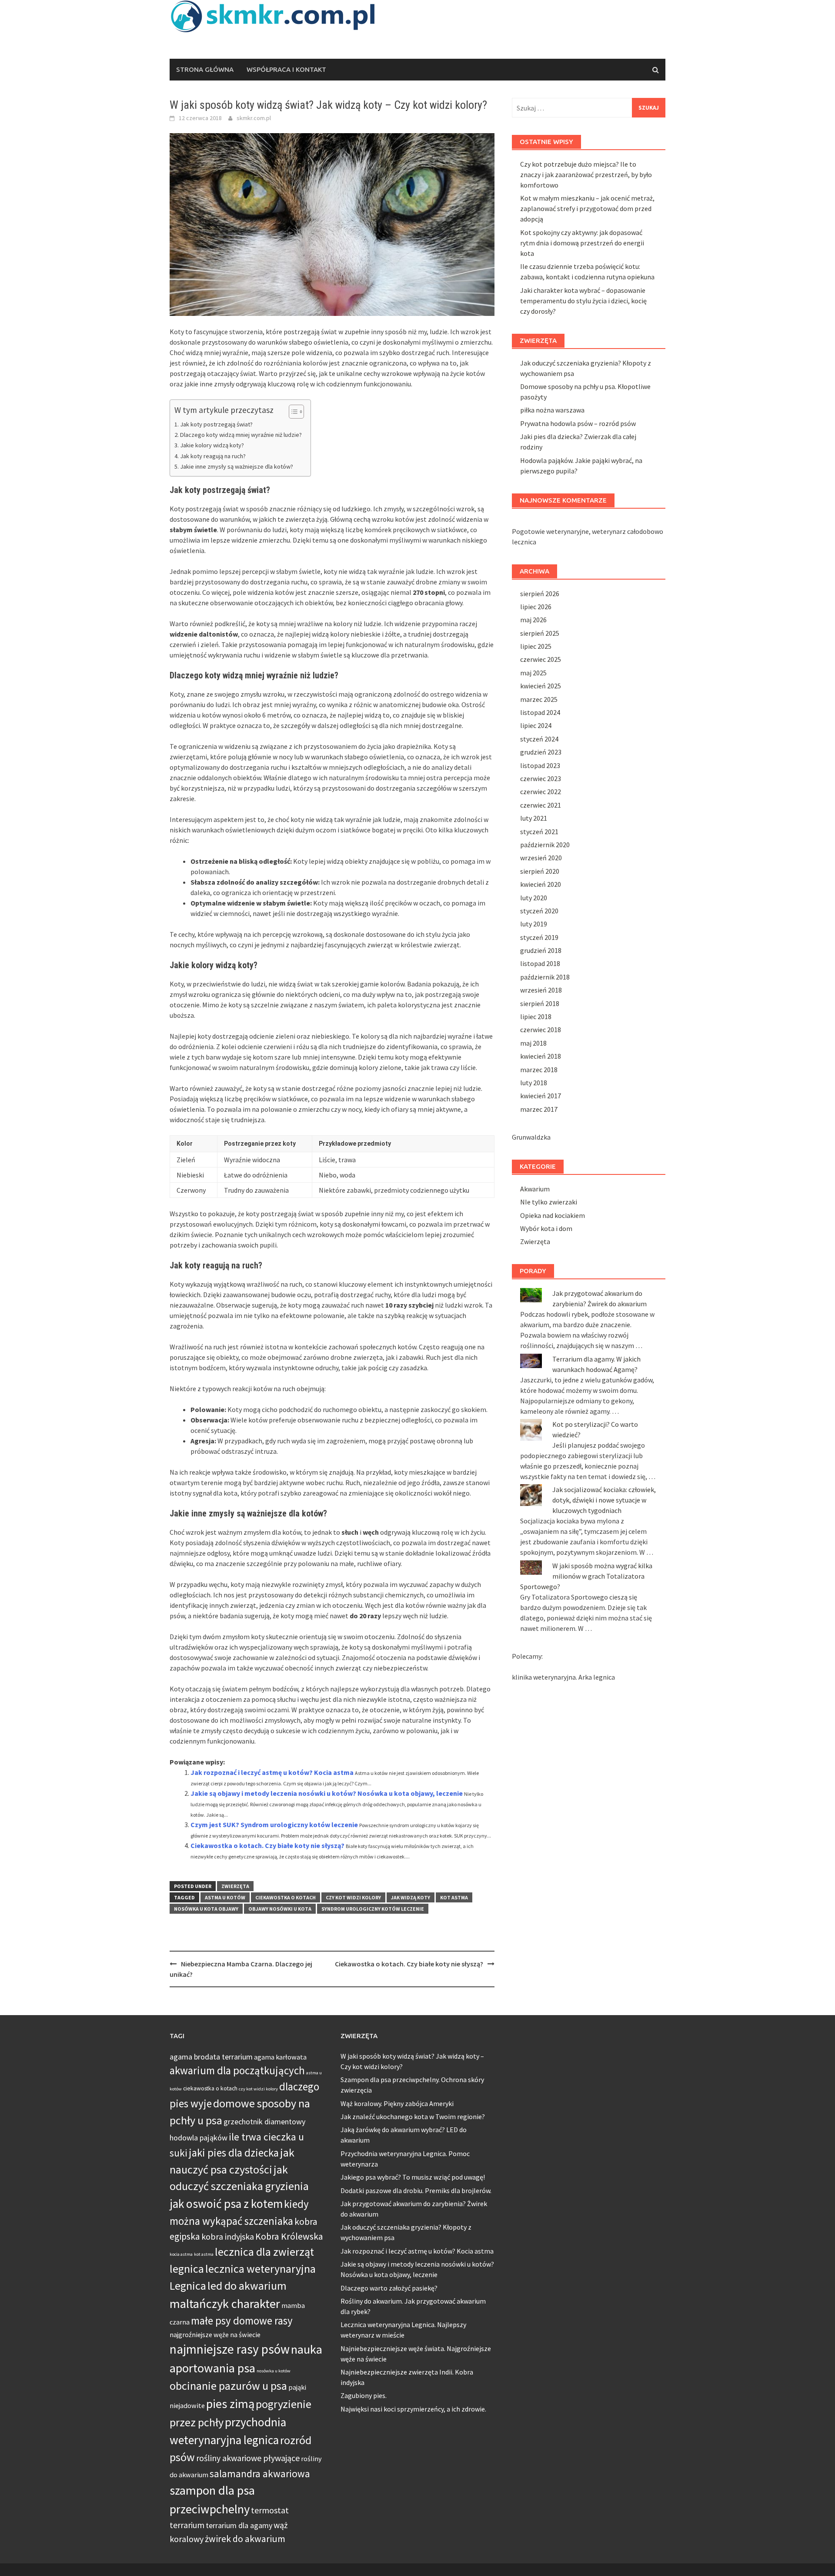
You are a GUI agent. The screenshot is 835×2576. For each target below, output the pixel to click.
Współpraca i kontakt (286, 69)
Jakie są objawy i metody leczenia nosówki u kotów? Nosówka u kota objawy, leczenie (327, 1793)
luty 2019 (534, 924)
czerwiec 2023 (541, 778)
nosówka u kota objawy (206, 1909)
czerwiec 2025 (541, 659)
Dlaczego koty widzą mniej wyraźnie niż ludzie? (241, 435)
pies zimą (230, 2404)
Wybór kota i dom (546, 1228)
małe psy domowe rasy (242, 2321)
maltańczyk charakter (225, 2304)
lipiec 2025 (536, 646)
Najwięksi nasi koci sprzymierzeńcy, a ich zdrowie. (413, 2409)
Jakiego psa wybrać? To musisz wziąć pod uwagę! (413, 2177)
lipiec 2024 (536, 725)
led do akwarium (247, 2286)
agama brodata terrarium (211, 2057)
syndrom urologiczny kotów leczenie (373, 1909)
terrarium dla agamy (239, 2525)
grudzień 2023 (541, 752)
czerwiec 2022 (541, 792)
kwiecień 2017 (541, 1096)
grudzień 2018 (541, 950)
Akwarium (535, 1189)
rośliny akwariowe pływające (248, 2458)
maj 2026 (533, 620)
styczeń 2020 (539, 911)
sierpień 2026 (540, 594)
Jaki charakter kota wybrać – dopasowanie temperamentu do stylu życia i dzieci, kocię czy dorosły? (583, 301)
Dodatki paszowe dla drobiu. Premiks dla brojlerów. (416, 2190)
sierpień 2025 (540, 633)
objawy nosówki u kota (280, 1909)
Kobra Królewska (289, 2236)
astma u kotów (225, 1897)
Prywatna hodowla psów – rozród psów (578, 423)
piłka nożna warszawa (552, 410)
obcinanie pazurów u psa (228, 2386)
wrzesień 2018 (541, 990)
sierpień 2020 (540, 871)
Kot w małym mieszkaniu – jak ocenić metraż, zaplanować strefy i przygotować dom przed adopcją (587, 208)
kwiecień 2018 (541, 1056)
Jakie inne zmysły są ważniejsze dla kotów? (237, 466)
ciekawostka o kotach (286, 1897)
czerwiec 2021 (541, 805)
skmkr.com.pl (254, 118)
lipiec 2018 (536, 1016)
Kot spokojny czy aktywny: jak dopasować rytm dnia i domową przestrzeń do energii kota (582, 243)
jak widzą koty (411, 1897)
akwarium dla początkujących (237, 2071)
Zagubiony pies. (364, 2395)
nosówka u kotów (274, 2371)
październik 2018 (545, 977)
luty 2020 (534, 898)
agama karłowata (280, 2057)
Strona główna (205, 69)
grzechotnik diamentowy (264, 2122)
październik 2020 (545, 845)
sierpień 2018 (540, 1003)
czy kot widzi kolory (353, 1897)
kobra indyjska (228, 2236)
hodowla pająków (199, 2138)
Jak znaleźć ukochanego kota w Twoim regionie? (413, 2116)
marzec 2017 (539, 1109)
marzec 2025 (539, 699)
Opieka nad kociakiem (553, 1215)
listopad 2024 (540, 712)
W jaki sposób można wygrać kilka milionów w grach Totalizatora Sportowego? (586, 1576)
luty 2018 (534, 1083)
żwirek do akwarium (245, 2539)
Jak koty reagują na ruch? (213, 456)
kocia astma (181, 2254)
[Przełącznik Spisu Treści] (292, 412)
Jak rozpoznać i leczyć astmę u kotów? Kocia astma (272, 1772)
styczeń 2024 (539, 739)
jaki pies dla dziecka (234, 2153)
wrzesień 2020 (541, 858)
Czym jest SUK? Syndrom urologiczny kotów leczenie (274, 1825)
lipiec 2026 (536, 607)
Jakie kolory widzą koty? (212, 445)
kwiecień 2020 (541, 884)
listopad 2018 (540, 963)
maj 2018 (533, 1043)
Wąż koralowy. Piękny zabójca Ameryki (397, 2103)
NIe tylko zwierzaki (549, 1202)
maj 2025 (533, 673)
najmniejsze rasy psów (230, 2349)
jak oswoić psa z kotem (226, 2204)
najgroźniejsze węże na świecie (215, 2334)
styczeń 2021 (539, 832)
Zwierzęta (235, 1886)
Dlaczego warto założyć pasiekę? (389, 2288)
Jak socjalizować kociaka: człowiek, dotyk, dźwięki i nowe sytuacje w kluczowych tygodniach (604, 1500)
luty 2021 (534, 818)
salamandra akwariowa (260, 2474)
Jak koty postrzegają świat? (216, 424)
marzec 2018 (539, 1070)
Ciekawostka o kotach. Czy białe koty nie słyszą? (267, 1845)
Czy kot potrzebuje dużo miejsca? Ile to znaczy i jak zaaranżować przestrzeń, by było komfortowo (586, 174)
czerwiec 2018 (541, 1030)
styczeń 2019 (539, 937)
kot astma (454, 1897)
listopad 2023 (540, 765)
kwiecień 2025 (541, 686)
